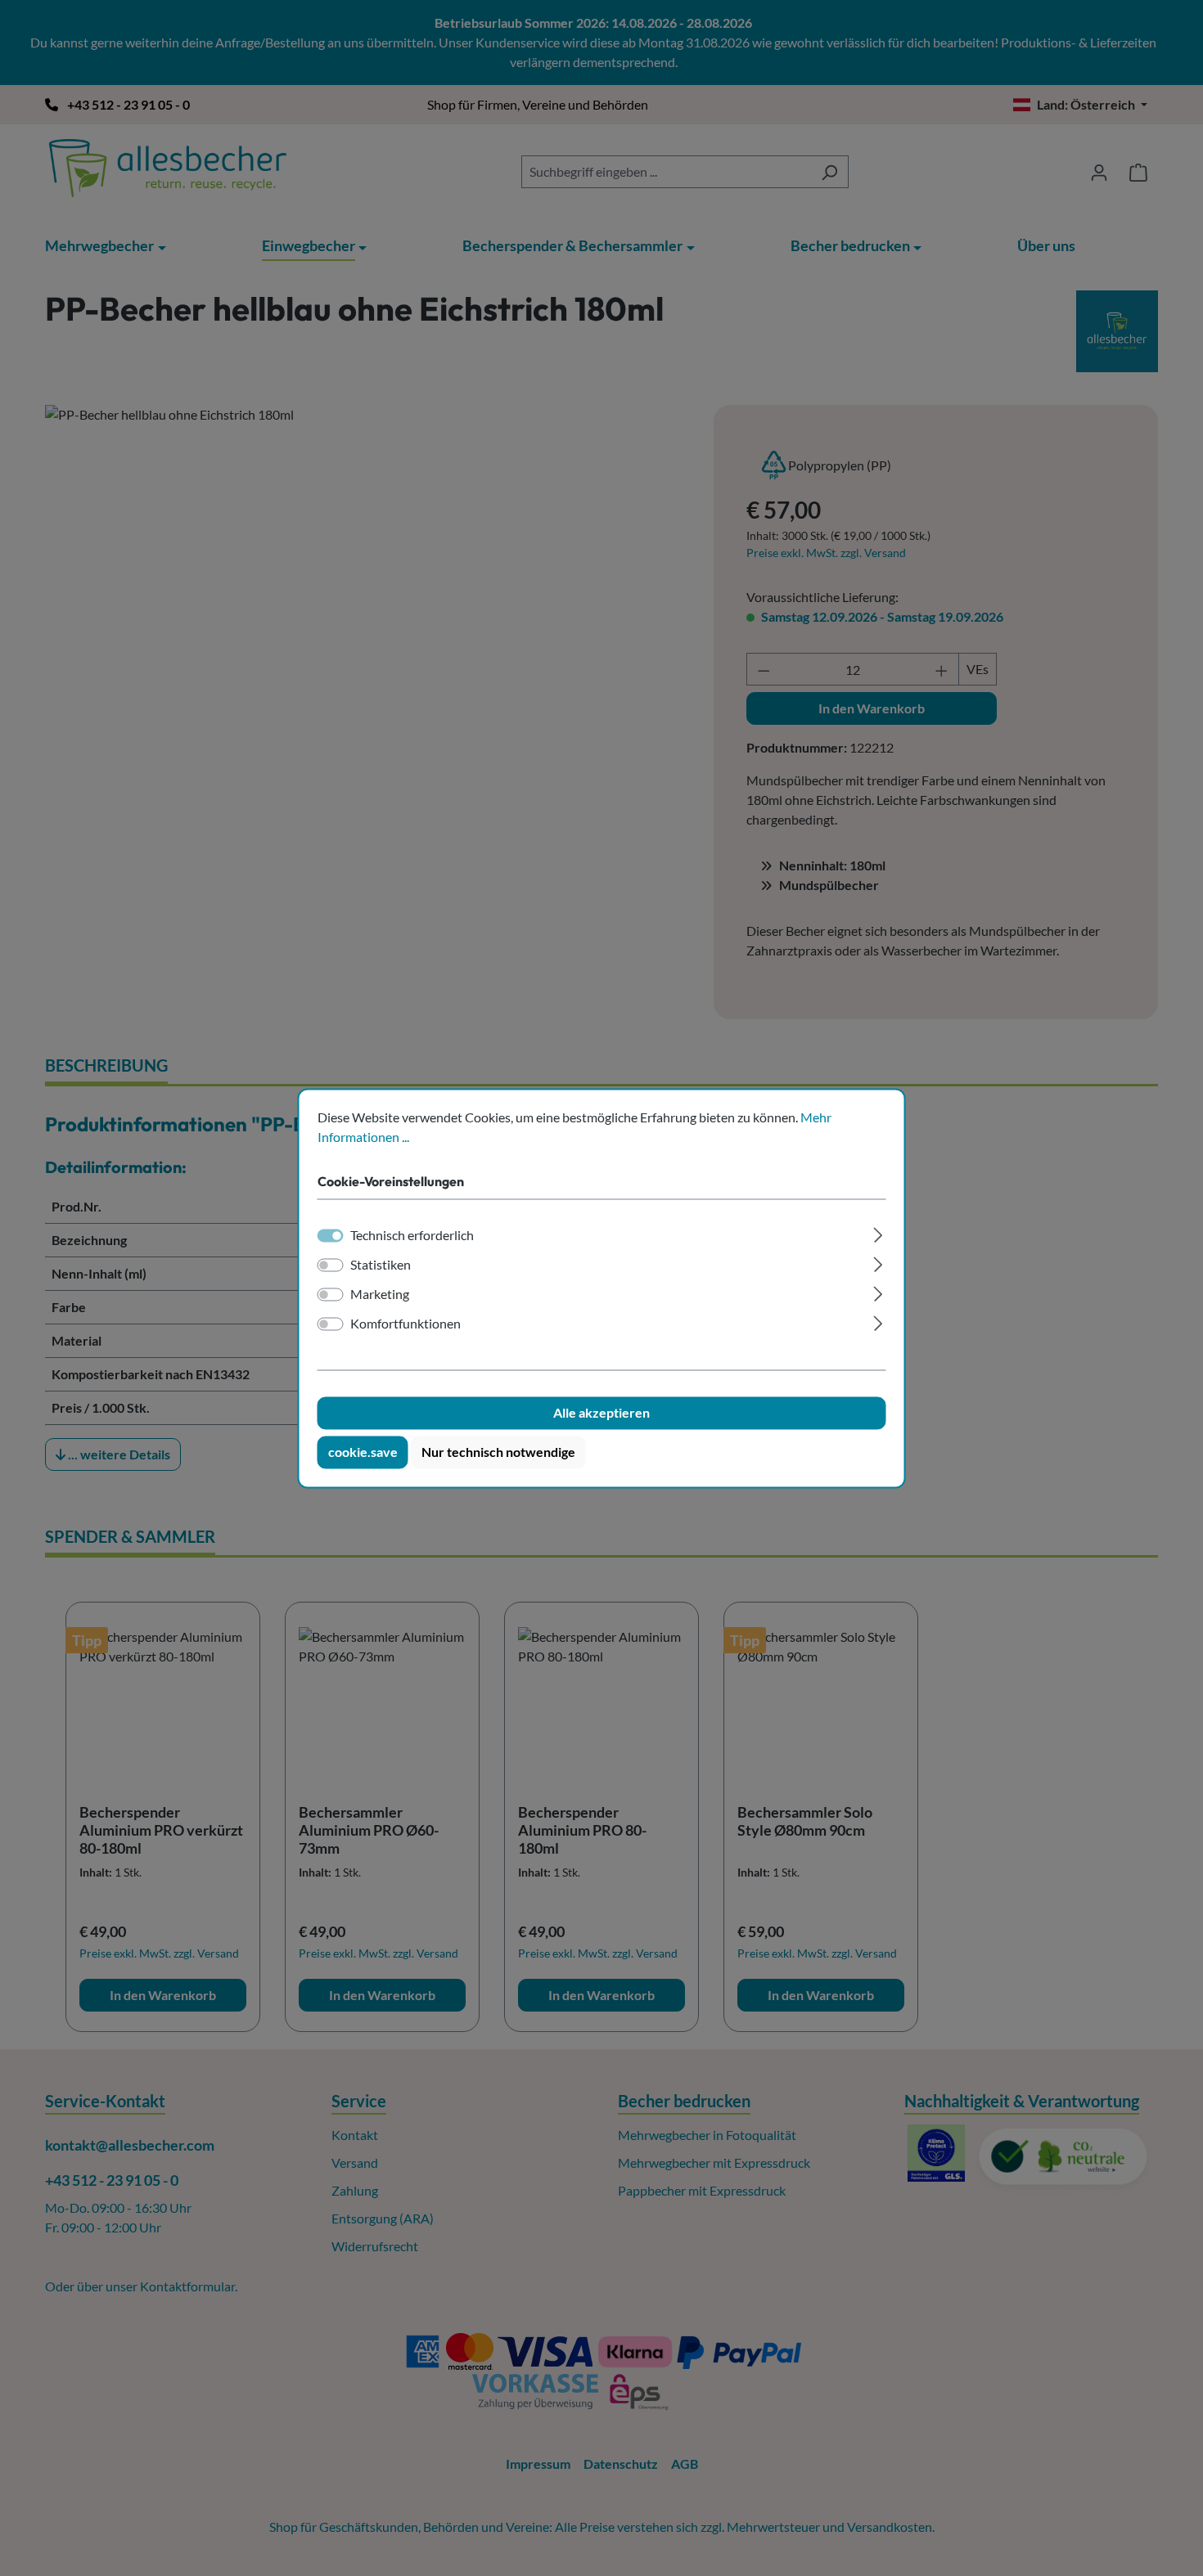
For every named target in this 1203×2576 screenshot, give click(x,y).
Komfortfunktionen (406, 1323)
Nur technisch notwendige (498, 1452)
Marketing (380, 1294)
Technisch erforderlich (412, 1235)
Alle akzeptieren (601, 1412)
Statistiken (381, 1264)
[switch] (331, 1265)
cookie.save (363, 1452)
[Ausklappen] (878, 1232)
